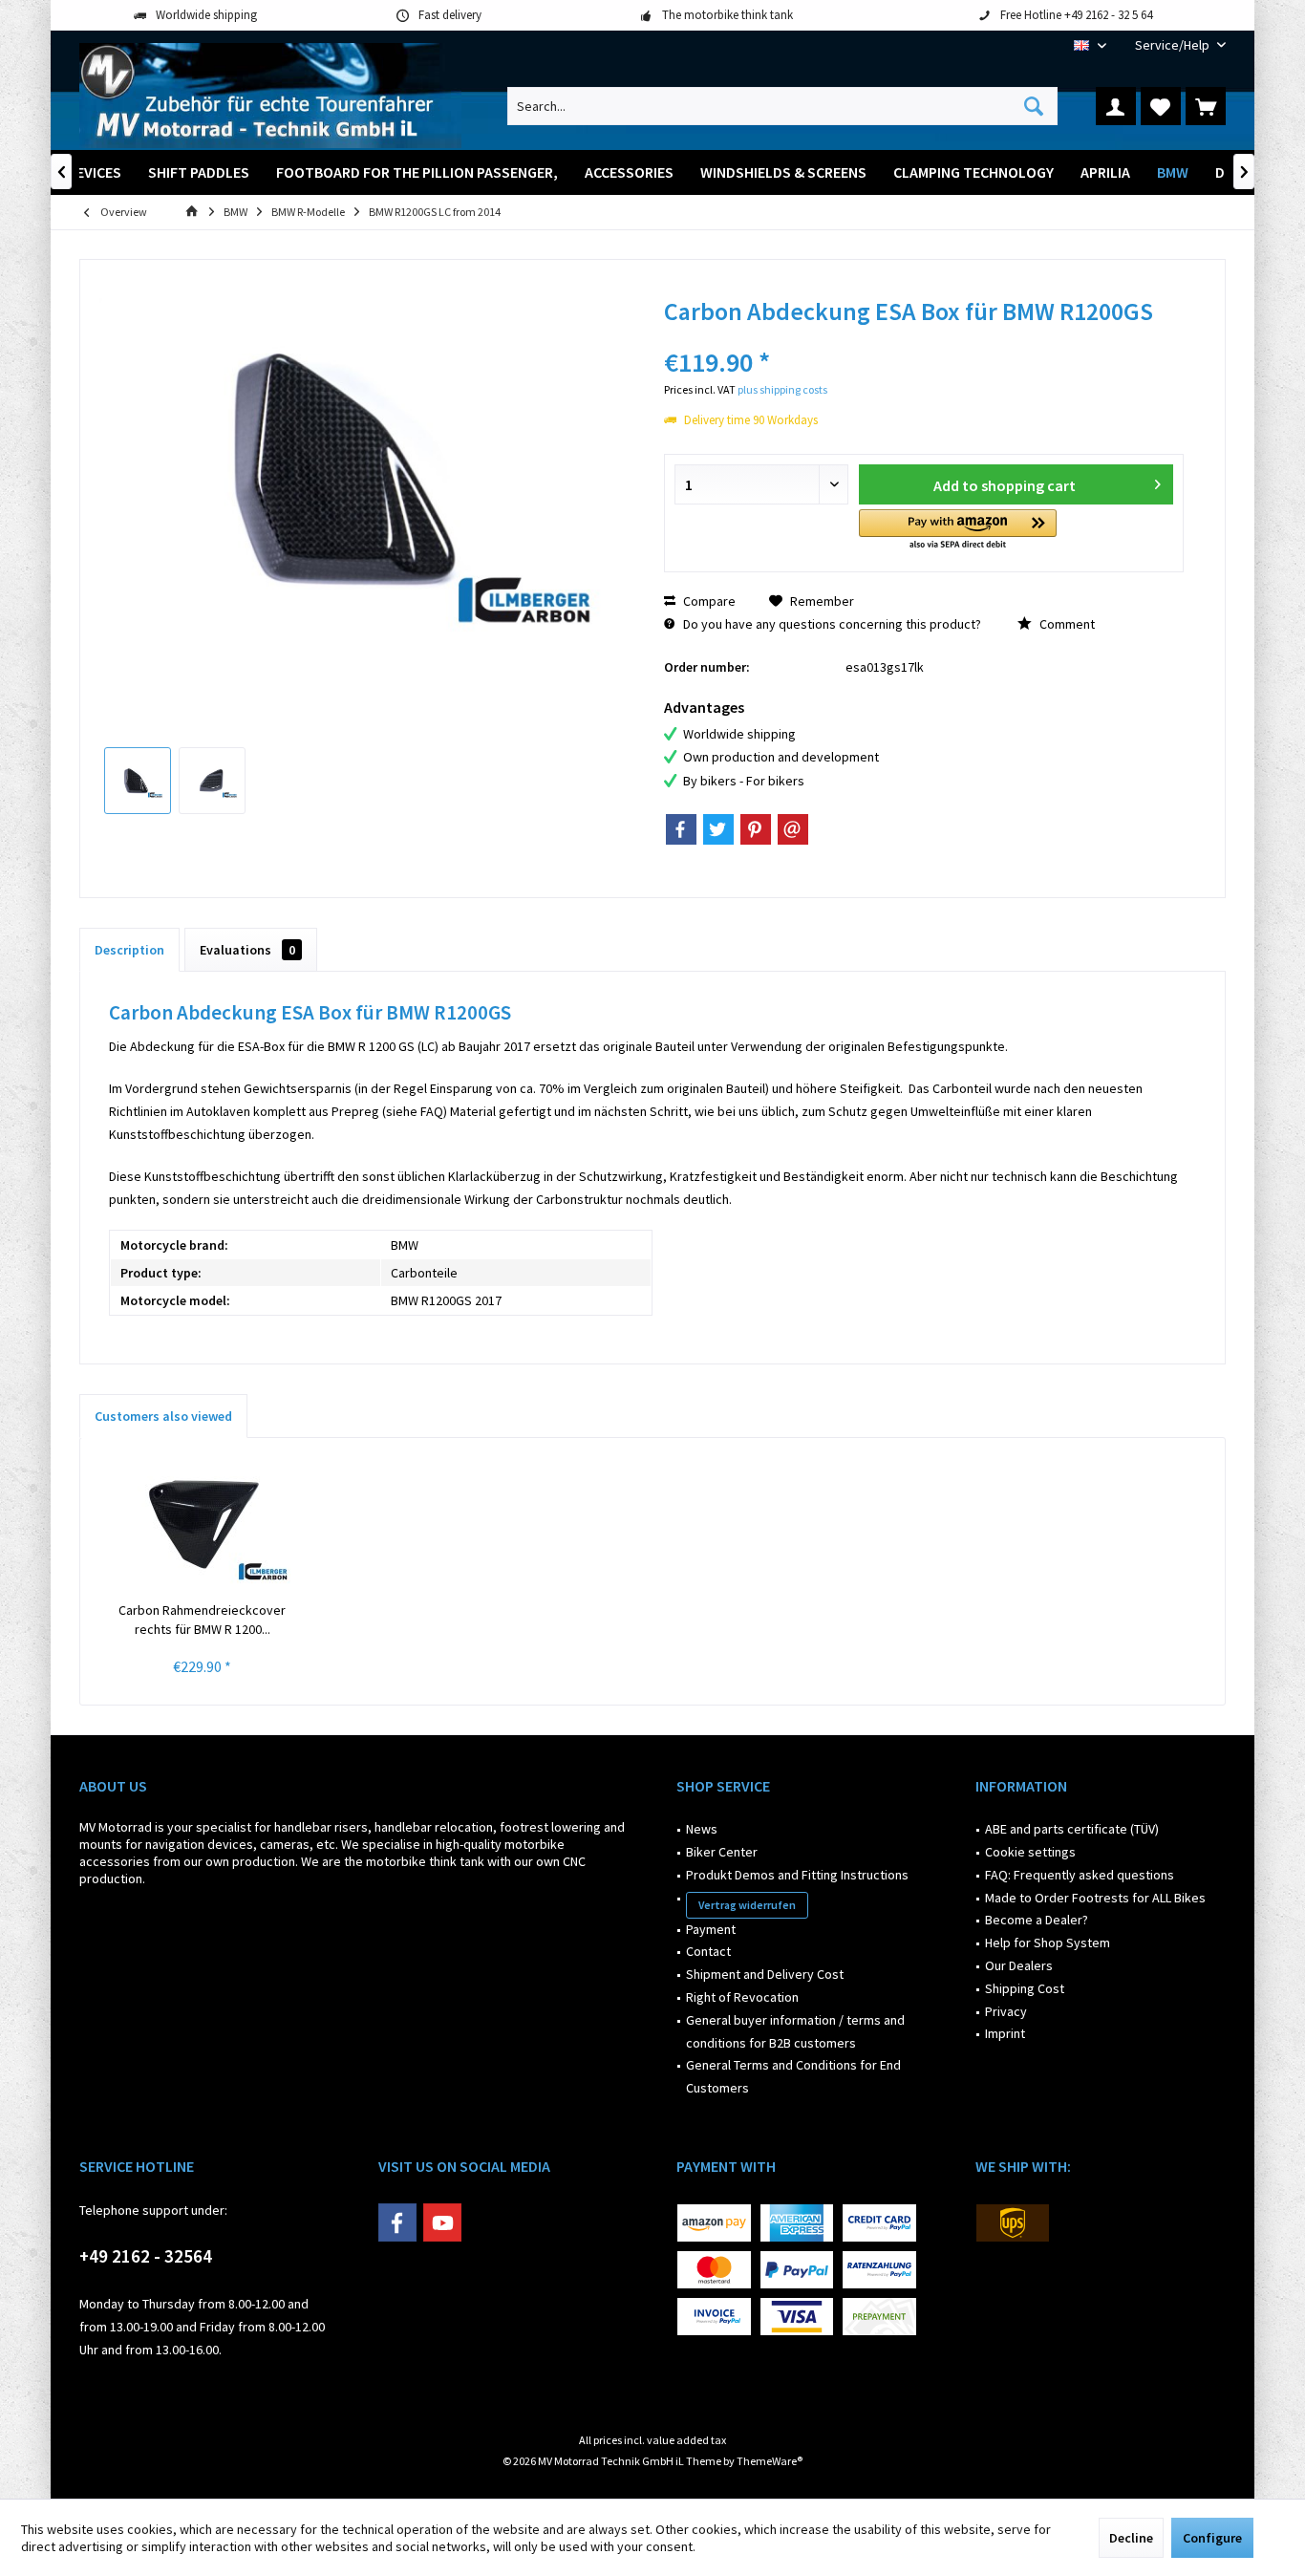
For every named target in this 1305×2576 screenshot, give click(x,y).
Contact (708, 1951)
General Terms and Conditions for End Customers (793, 2076)
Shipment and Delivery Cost (765, 1974)
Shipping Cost (1025, 1988)
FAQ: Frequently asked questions (1080, 1875)
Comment (1066, 624)
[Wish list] (1161, 106)
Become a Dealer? (1037, 1920)
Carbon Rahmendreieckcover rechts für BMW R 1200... (202, 1620)
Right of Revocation (742, 1997)
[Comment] (924, 337)
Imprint (1005, 2033)
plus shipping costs (782, 389)
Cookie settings (1030, 1852)
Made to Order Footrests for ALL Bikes (1095, 1898)
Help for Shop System (1048, 1943)
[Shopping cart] (1206, 106)
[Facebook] (681, 829)
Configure (1212, 2538)
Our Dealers (1019, 1965)
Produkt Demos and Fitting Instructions (797, 1875)
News (702, 1829)
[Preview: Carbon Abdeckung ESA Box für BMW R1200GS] (138, 781)
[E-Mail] (793, 829)
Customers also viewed (163, 1416)
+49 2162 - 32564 (146, 2256)
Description (129, 950)
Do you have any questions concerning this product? (831, 624)
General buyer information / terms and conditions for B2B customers (795, 2031)
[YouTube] (442, 2222)
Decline (1131, 2538)
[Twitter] (718, 829)
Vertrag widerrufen (747, 1905)
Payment (711, 1929)
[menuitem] (1173, 45)
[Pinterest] (756, 829)
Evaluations (247, 950)
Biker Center (722, 1852)
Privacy (1006, 2011)
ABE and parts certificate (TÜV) (1072, 1829)
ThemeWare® (770, 2461)
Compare (708, 601)
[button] (958, 531)
